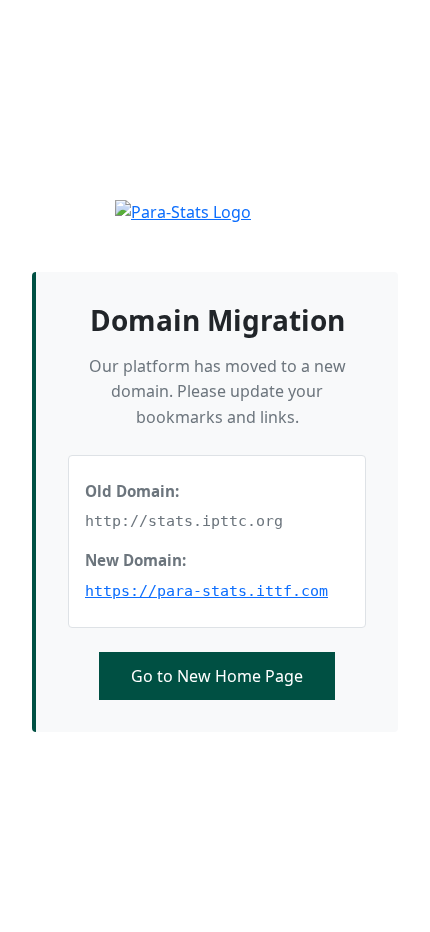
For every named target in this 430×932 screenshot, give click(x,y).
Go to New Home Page (217, 676)
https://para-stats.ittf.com (206, 591)
